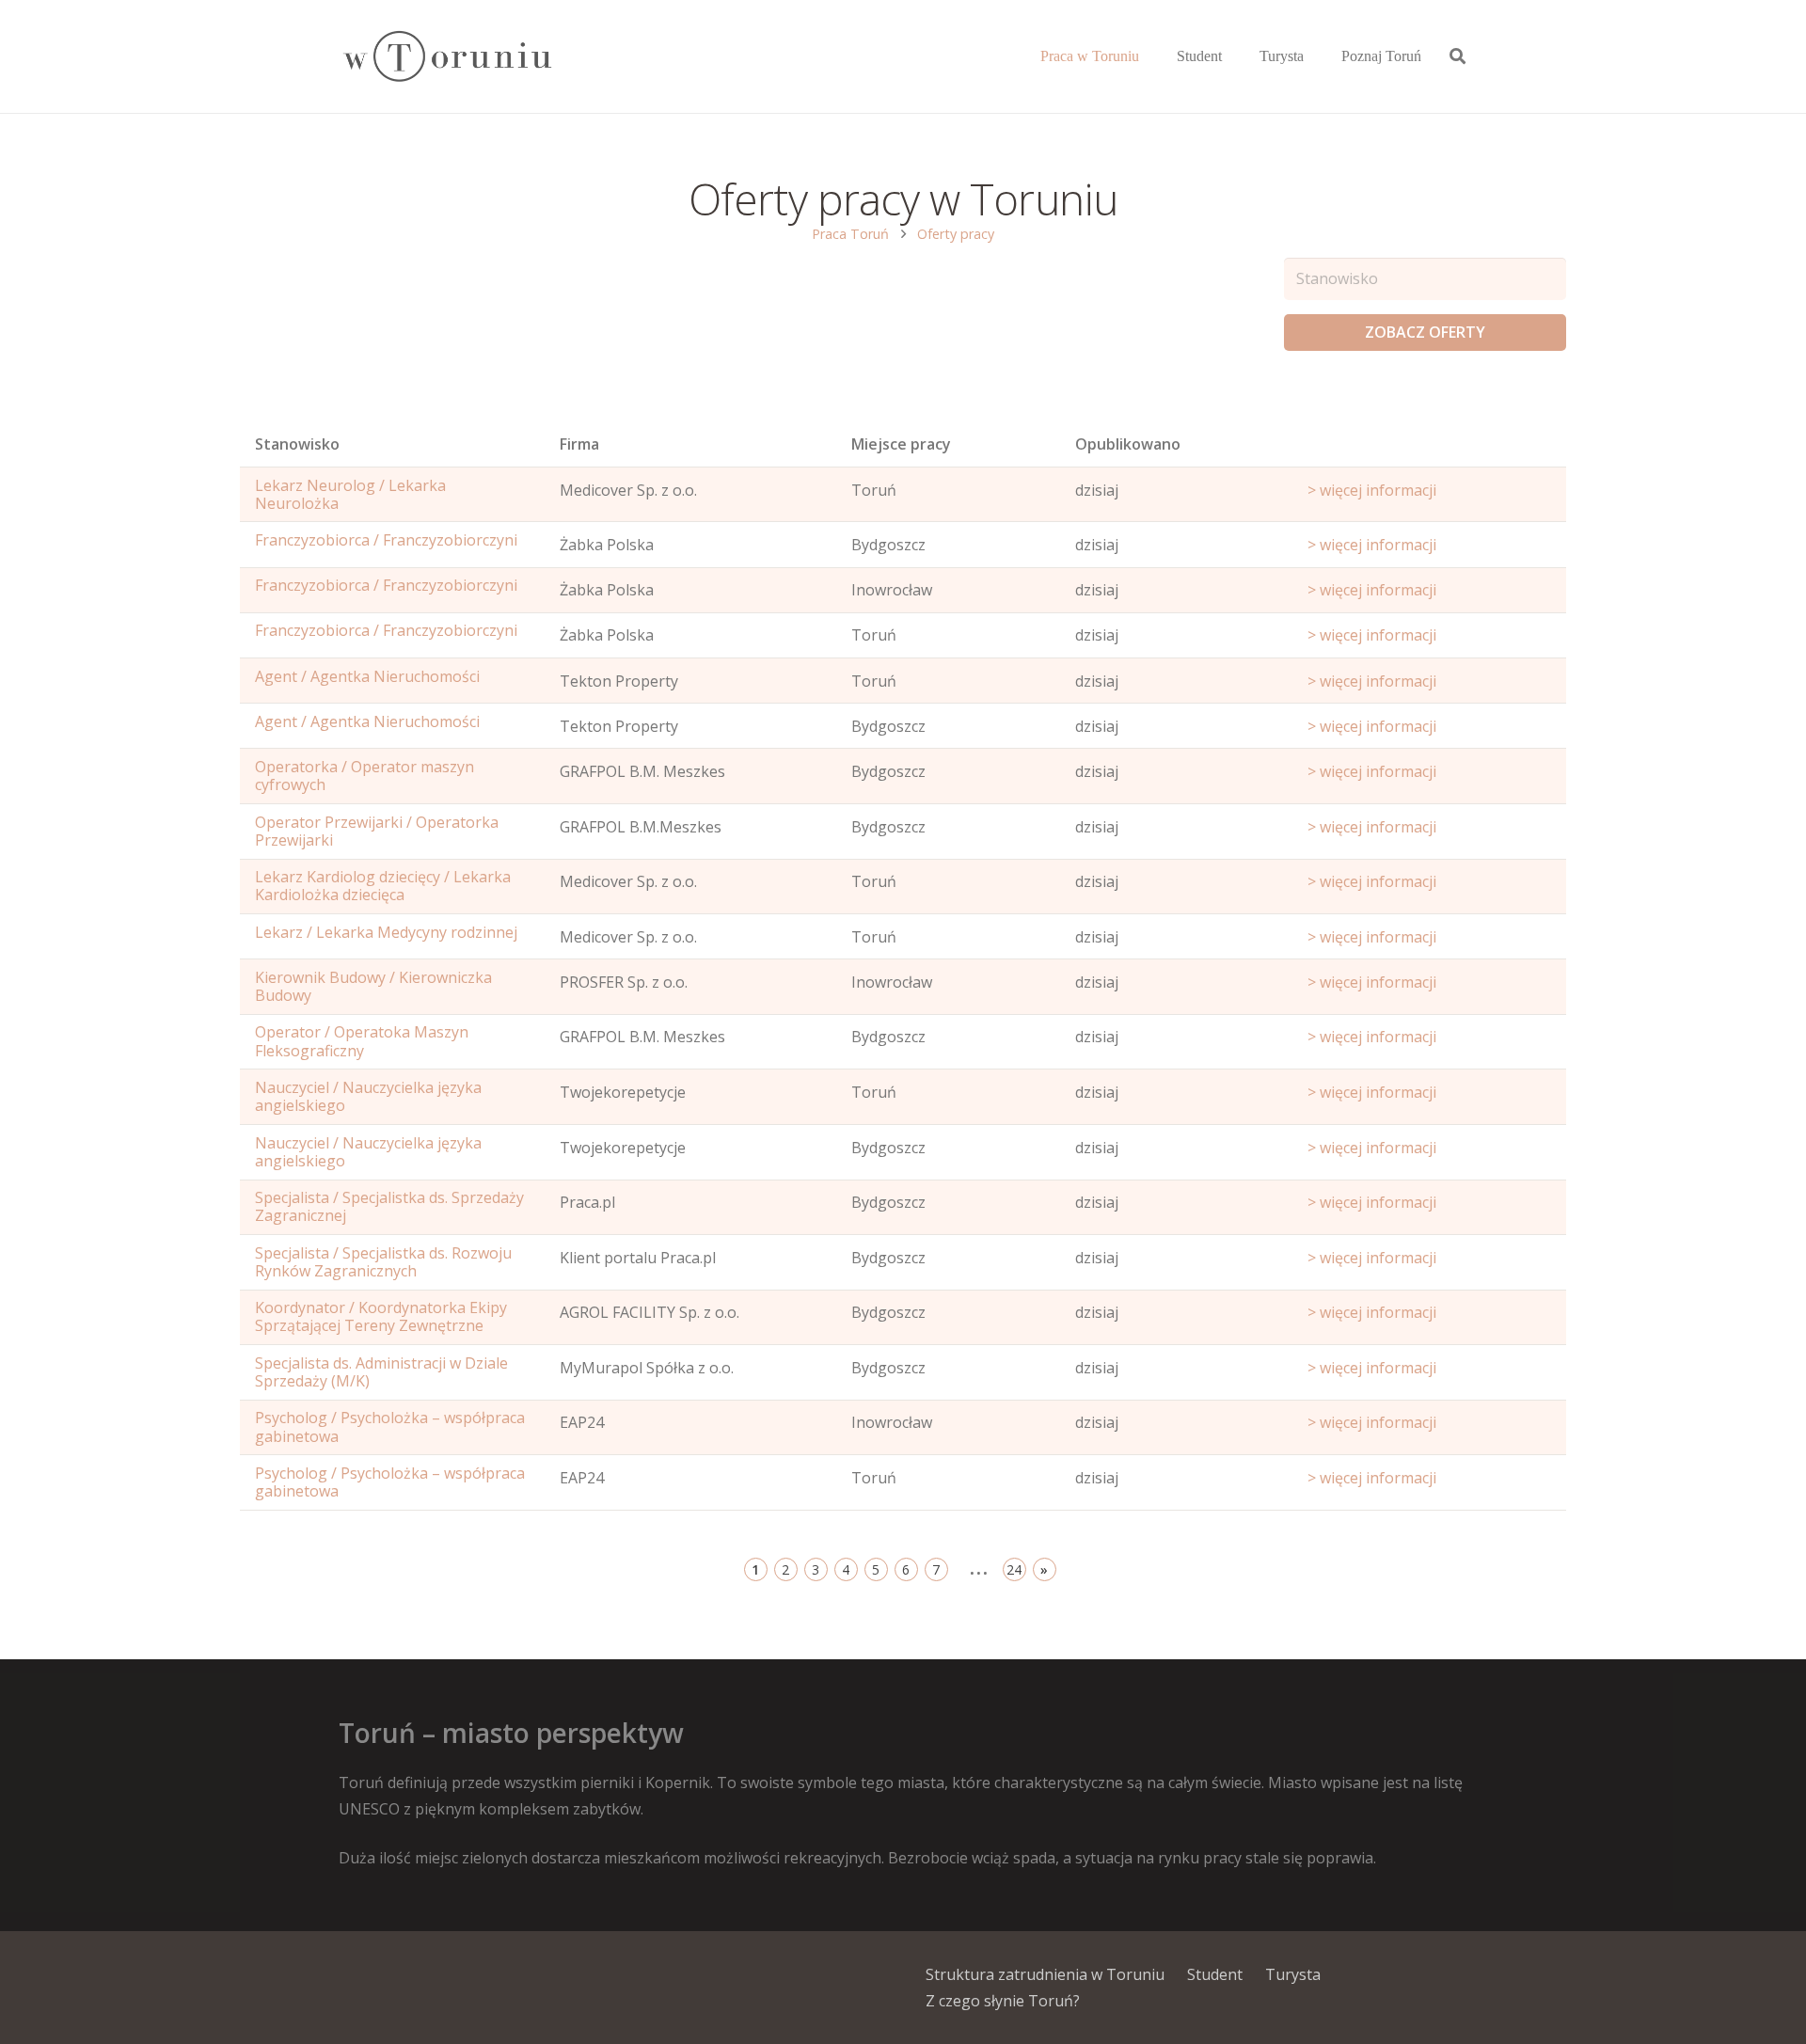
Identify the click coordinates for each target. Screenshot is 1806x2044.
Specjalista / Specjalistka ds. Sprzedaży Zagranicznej (389, 1206)
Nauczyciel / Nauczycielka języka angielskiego (368, 1096)
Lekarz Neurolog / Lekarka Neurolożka (350, 494)
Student (1215, 1974)
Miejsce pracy (901, 444)
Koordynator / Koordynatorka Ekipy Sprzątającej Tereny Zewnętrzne (381, 1316)
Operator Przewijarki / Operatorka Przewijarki (377, 831)
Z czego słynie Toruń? (1003, 2001)
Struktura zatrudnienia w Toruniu (1045, 1974)
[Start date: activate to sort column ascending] (1429, 449)
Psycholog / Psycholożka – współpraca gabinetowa (390, 1426)
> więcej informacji (1372, 490)
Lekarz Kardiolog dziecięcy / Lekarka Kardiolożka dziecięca (383, 886)
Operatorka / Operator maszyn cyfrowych (364, 776)
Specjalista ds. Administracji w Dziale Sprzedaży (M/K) (381, 1372)
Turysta (1293, 1974)
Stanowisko (297, 444)
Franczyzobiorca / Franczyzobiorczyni (386, 540)
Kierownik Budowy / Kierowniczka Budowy (373, 986)
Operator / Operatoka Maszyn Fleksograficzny (362, 1041)
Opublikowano (1128, 444)
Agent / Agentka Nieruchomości (367, 676)
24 (1014, 1569)
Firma (579, 444)
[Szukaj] (1457, 57)
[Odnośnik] (446, 57)
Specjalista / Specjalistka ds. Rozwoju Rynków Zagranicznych (383, 1262)
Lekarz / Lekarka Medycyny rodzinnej (386, 932)
